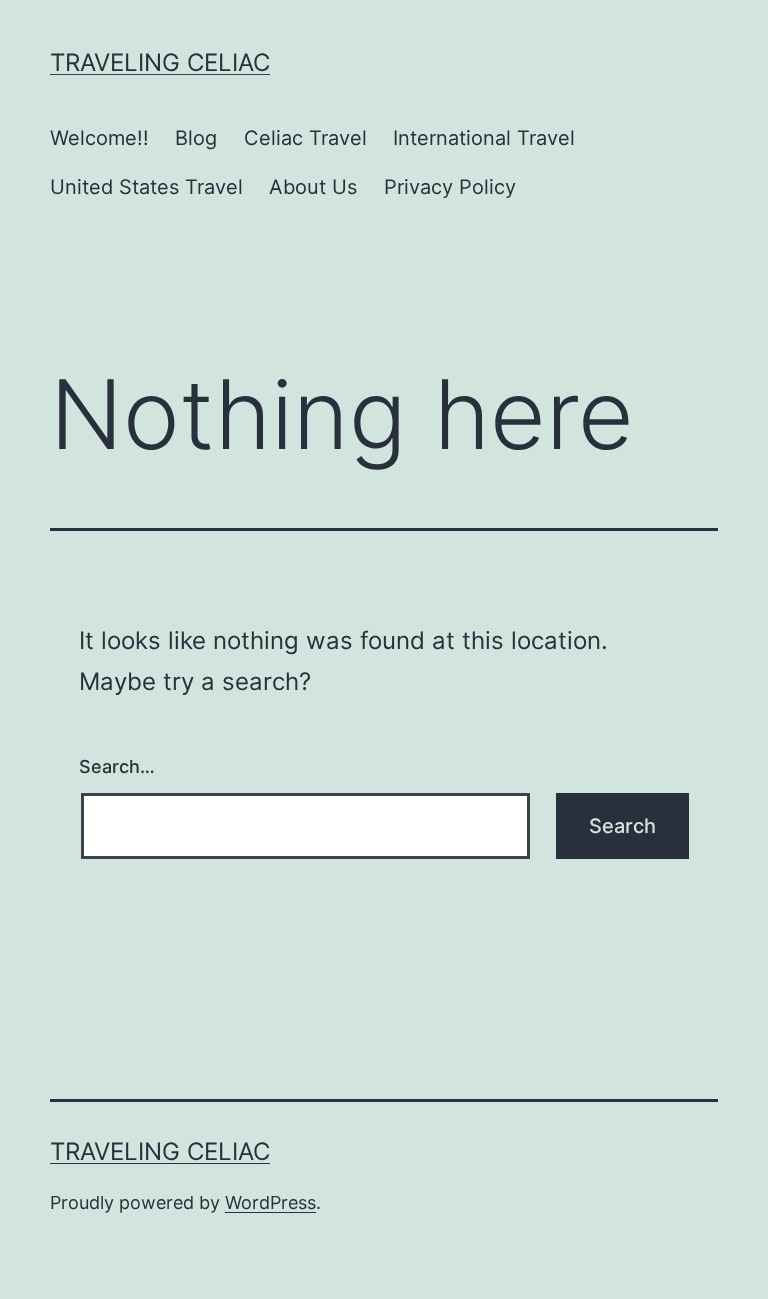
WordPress (270, 1202)
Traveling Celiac (160, 62)
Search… (117, 766)
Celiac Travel (305, 138)
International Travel (484, 138)
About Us (313, 187)
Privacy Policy (450, 187)
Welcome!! (99, 138)
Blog (196, 138)
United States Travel (146, 187)
